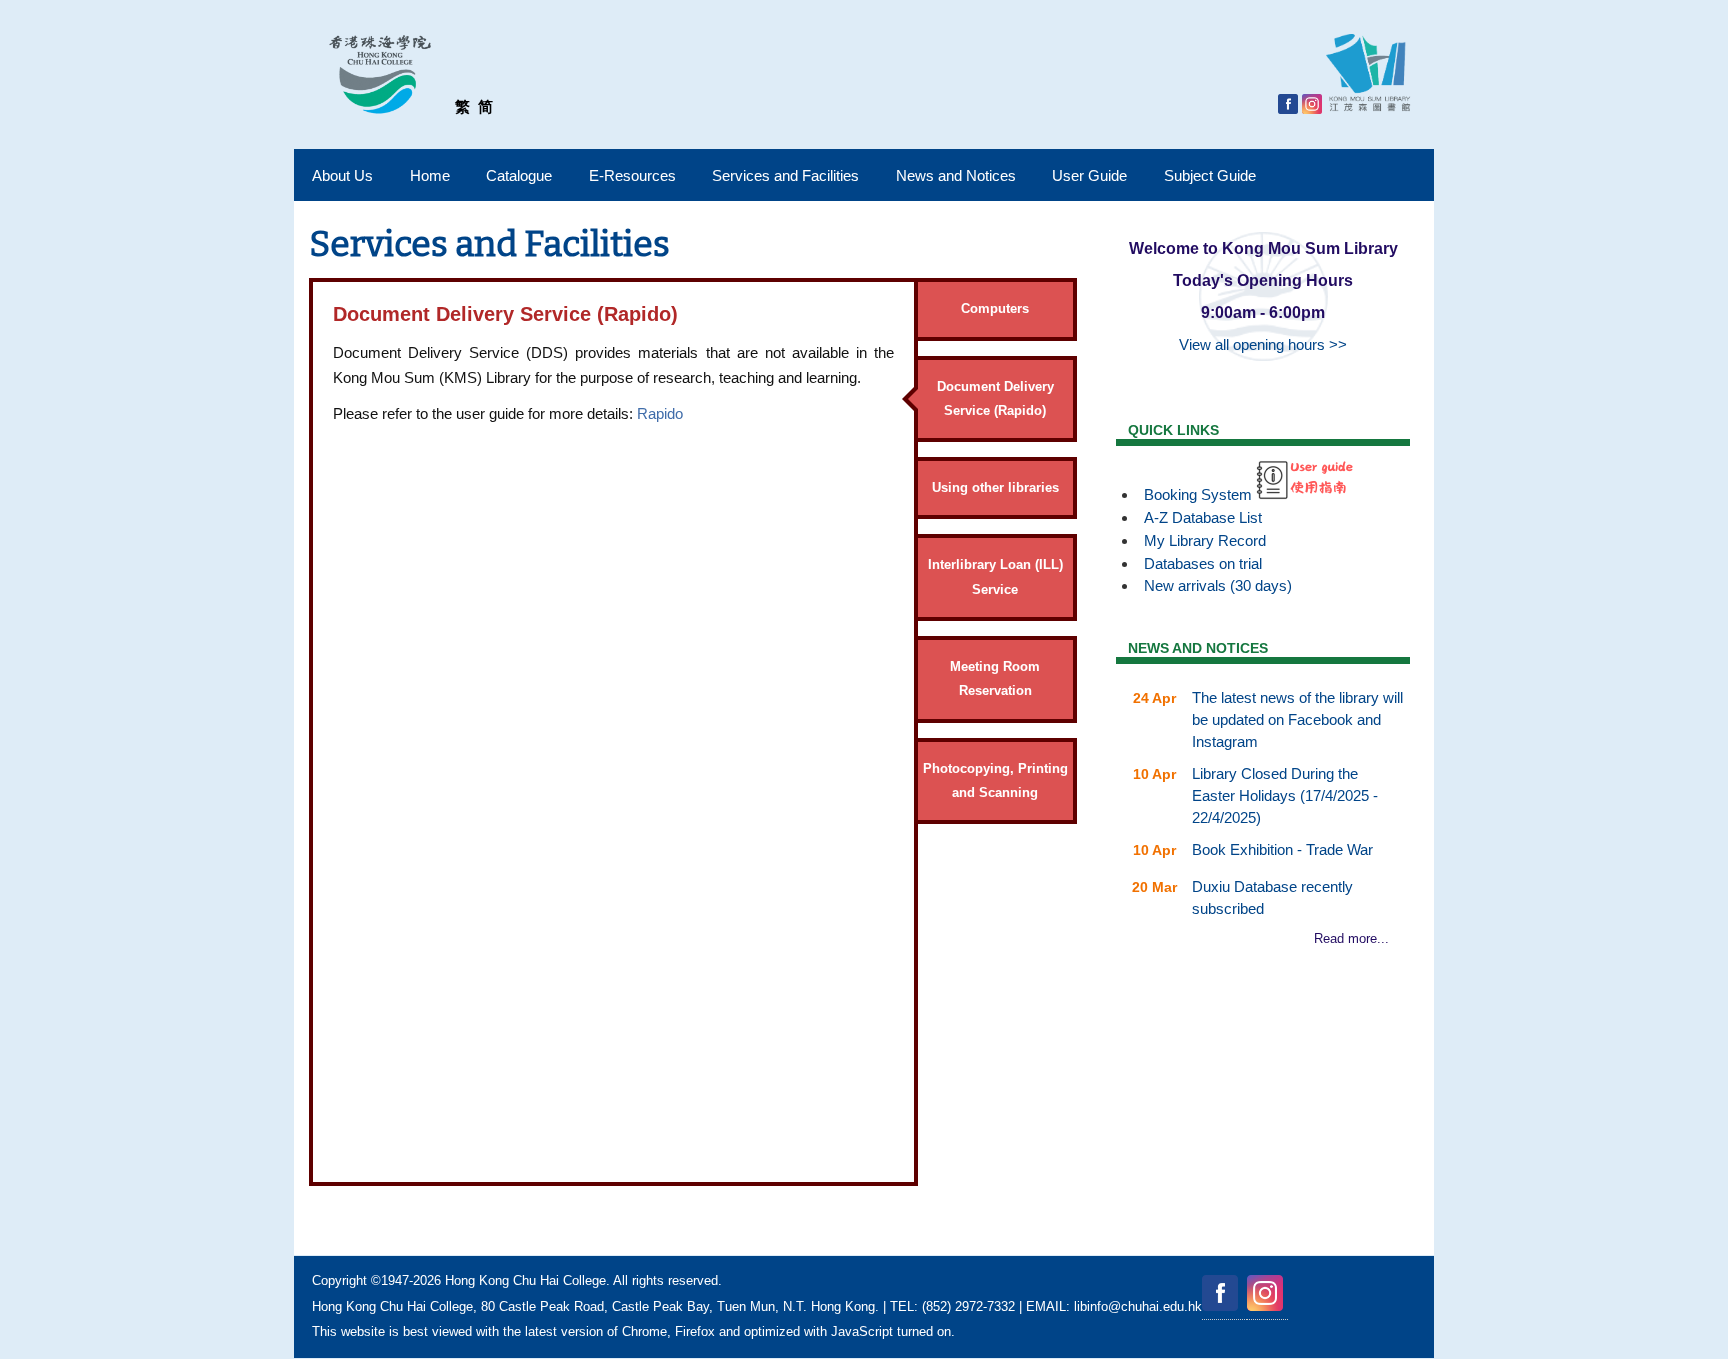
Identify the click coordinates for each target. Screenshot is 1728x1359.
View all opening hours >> (1263, 344)
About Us (342, 175)
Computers (995, 308)
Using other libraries (995, 487)
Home (430, 175)
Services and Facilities (785, 175)
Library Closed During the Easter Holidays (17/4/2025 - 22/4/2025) (1285, 795)
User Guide (1089, 175)
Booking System (1198, 494)
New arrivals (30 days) (1218, 585)
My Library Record (1205, 540)
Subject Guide (1210, 175)
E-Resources (632, 175)
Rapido (660, 413)
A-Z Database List (1203, 517)
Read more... (1351, 938)
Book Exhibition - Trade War (1282, 849)
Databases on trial (1203, 563)
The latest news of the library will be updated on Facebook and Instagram (1297, 719)
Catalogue (519, 175)
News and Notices (956, 175)
